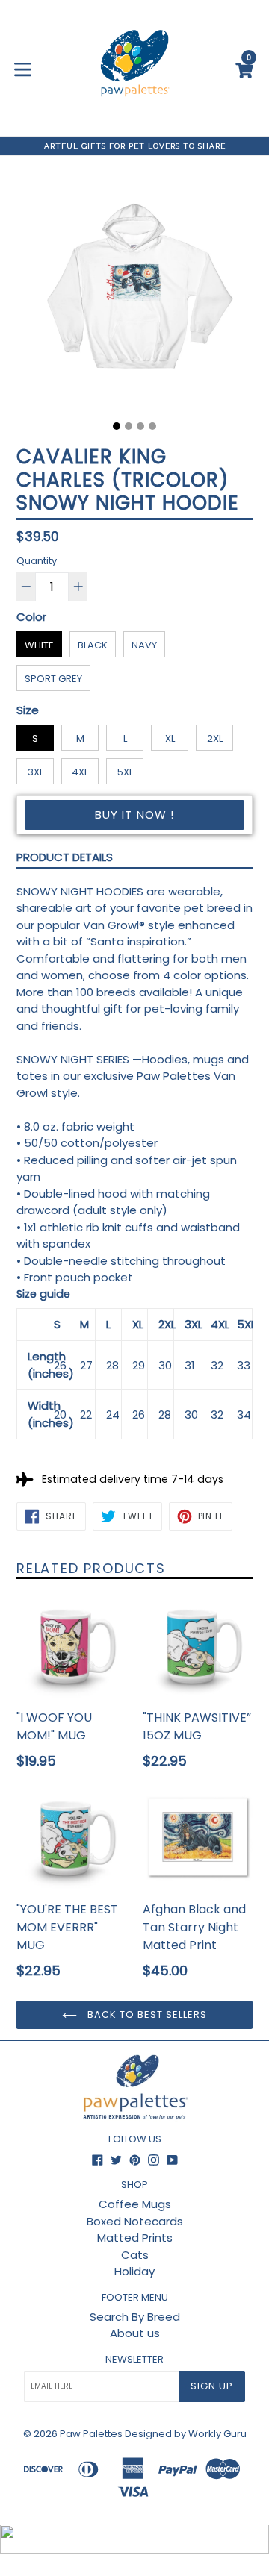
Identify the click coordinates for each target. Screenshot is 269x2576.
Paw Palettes (91, 2434)
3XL (35, 772)
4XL (80, 772)
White (39, 645)
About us (135, 2333)
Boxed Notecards (135, 2221)
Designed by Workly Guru (186, 2434)
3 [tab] (140, 426)
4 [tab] (152, 426)
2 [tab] (129, 426)
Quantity (37, 561)
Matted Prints (135, 2238)
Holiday (134, 2271)
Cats (135, 2255)
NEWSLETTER (134, 2360)
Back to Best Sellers (146, 2014)
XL (170, 738)
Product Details (65, 857)
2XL (215, 738)
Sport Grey (53, 679)
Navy (144, 645)
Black (93, 645)
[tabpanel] (134, 294)
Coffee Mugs (135, 2204)
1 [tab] (117, 426)
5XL (125, 772)
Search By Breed (135, 2317)
